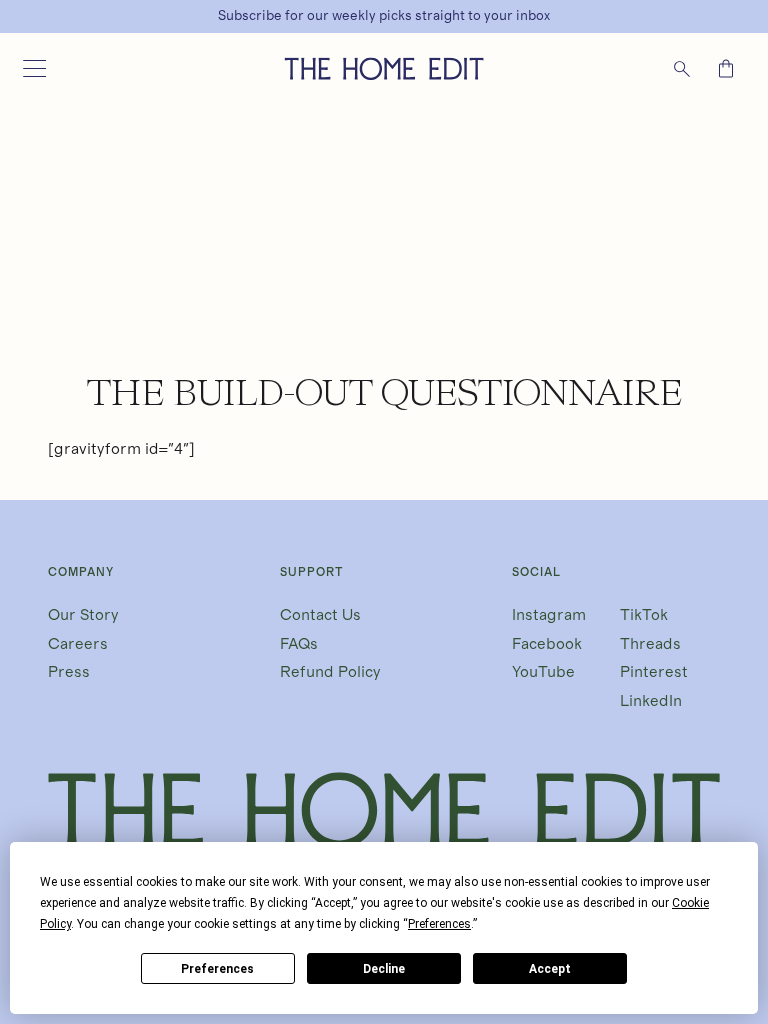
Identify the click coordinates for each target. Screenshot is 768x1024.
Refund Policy (330, 672)
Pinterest (654, 672)
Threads (650, 644)
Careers (78, 644)
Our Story (83, 615)
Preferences (217, 969)
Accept (550, 969)
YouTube (543, 672)
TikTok (644, 615)
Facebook (547, 644)
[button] (34, 69)
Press (69, 672)
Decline (384, 969)
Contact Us (320, 615)
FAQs (299, 644)
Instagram (549, 615)
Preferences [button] (439, 924)
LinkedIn (651, 701)
